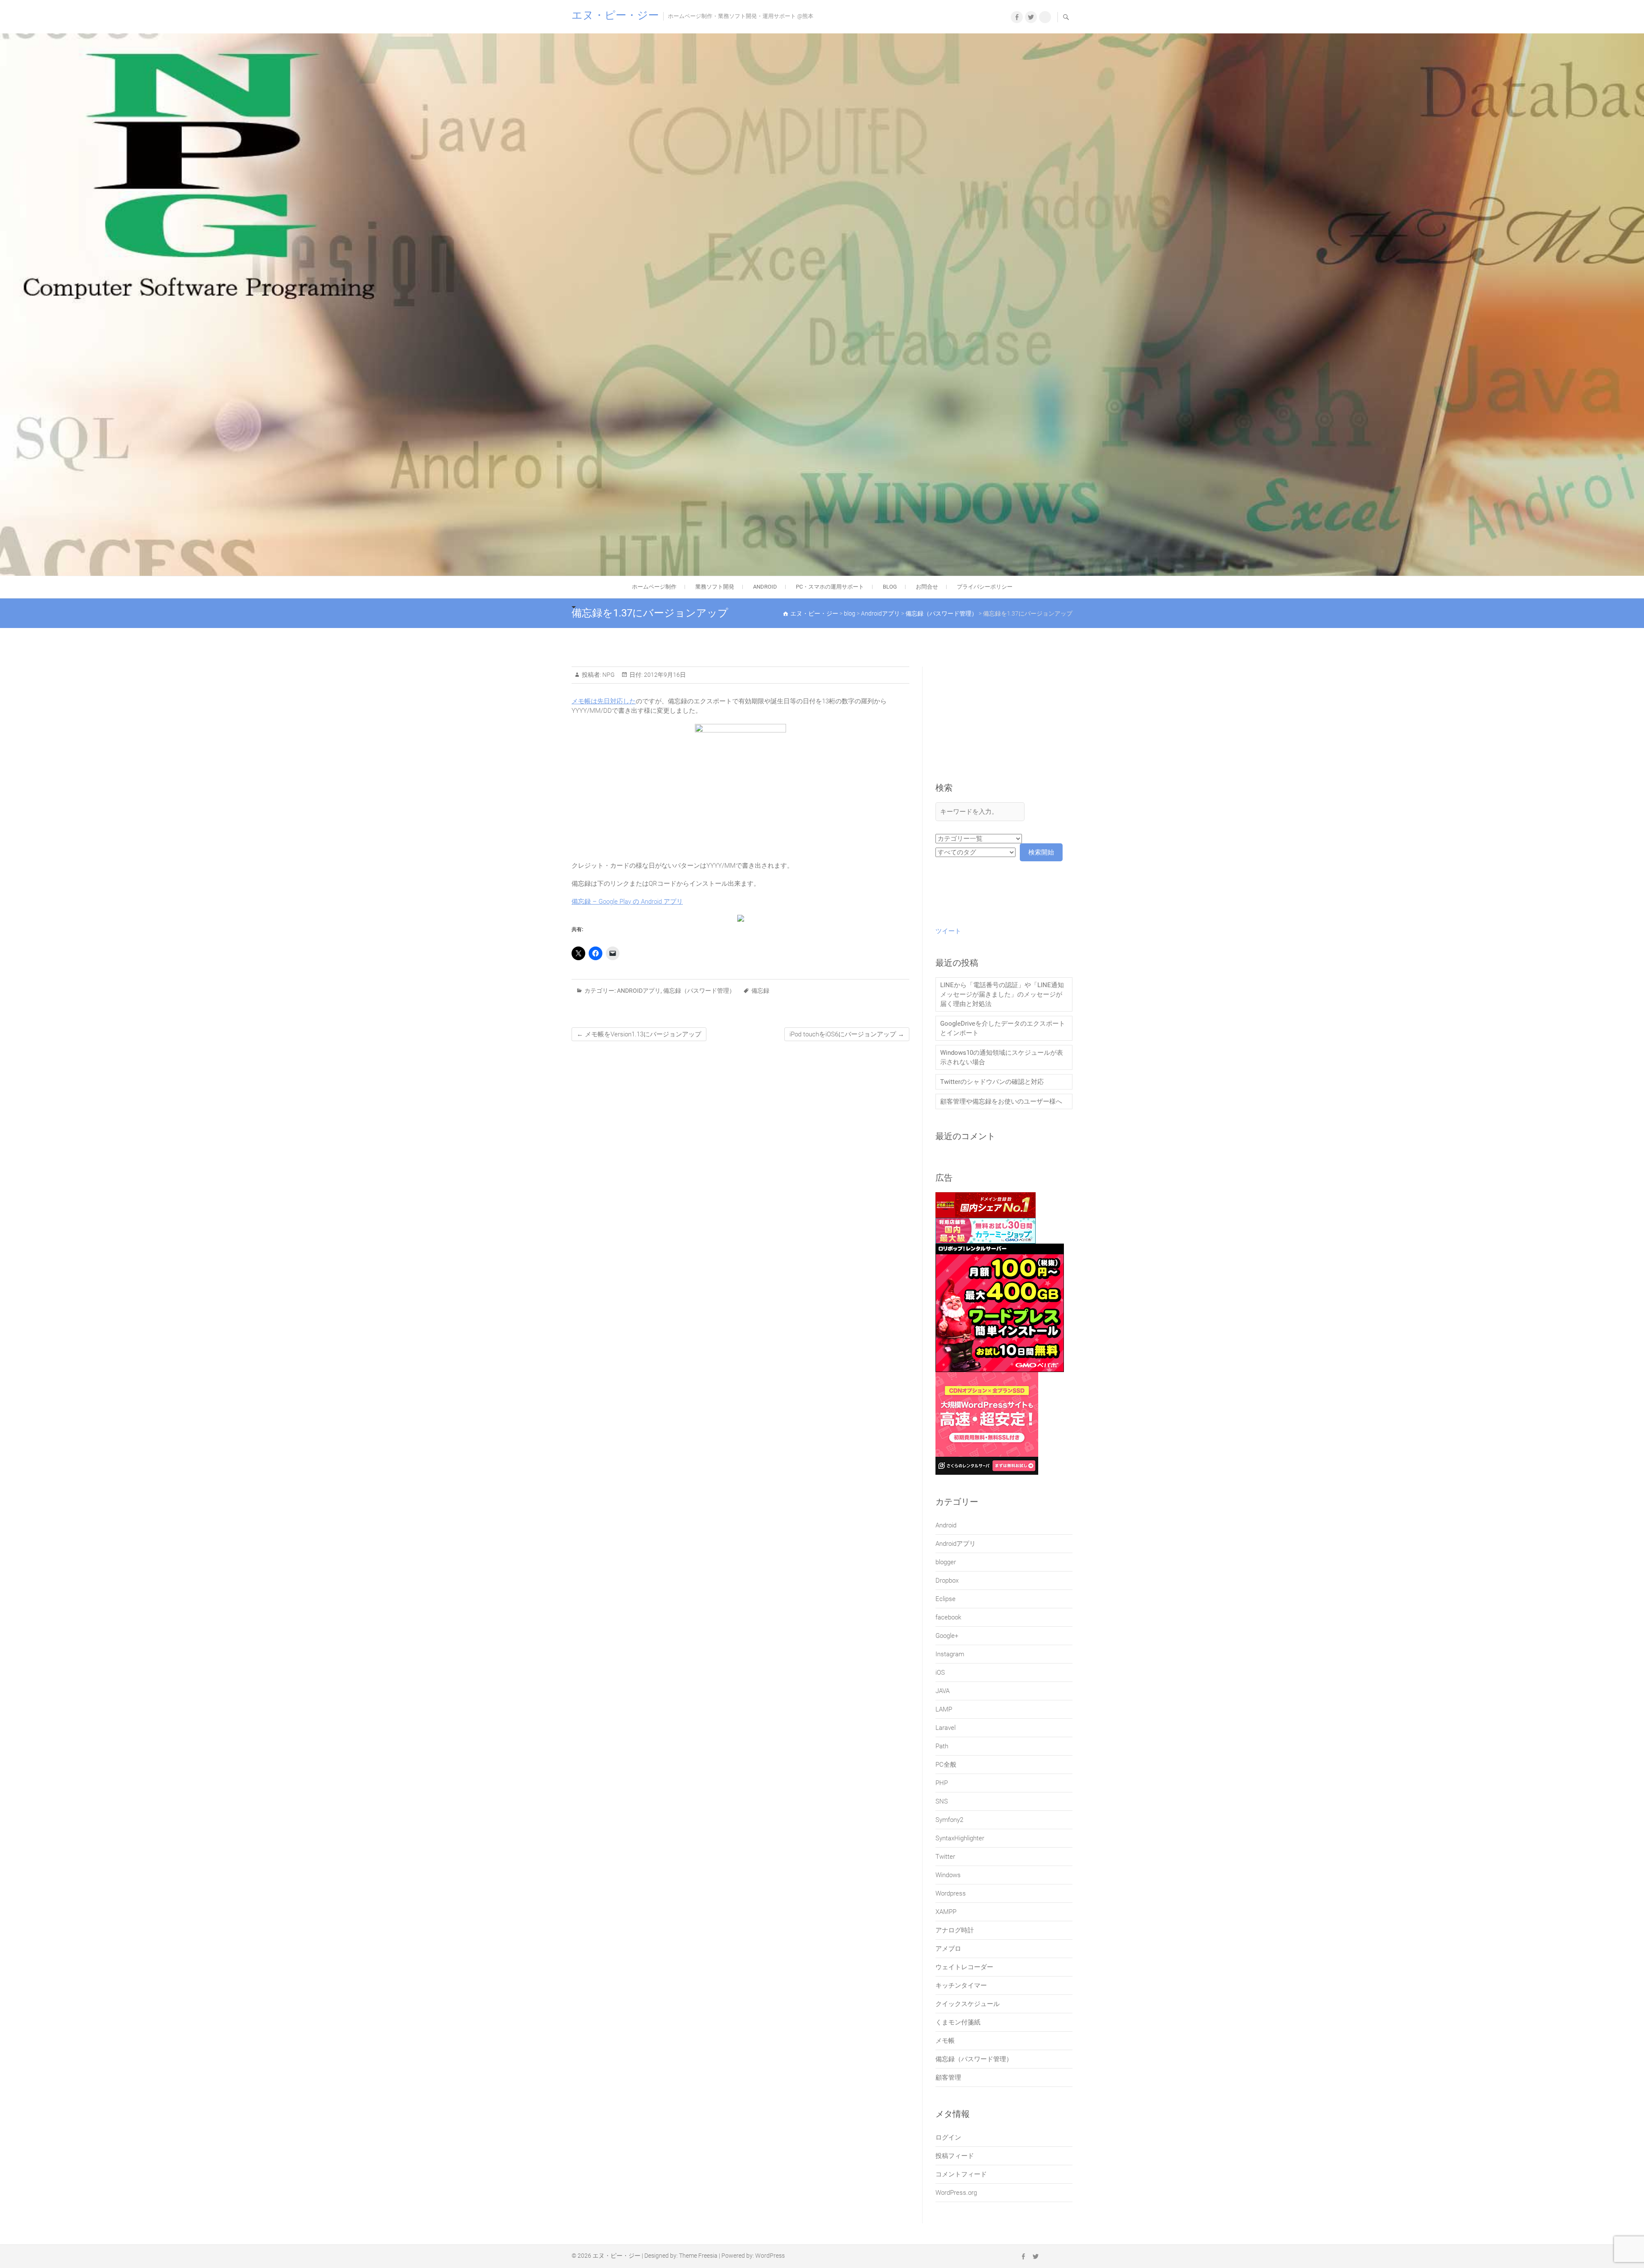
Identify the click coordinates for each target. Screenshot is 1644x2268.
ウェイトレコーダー (964, 1967)
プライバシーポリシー (985, 587)
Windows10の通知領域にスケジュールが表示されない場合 (1002, 1057)
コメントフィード (961, 2174)
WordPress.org (956, 2193)
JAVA (943, 1691)
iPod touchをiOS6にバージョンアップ (847, 1034)
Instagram (950, 1654)
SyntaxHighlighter (960, 1838)
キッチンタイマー (961, 1985)
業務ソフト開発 (715, 587)
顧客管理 (948, 2078)
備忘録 (760, 991)
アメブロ (948, 1949)
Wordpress (951, 1893)
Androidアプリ (639, 991)
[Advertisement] (1004, 724)
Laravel (946, 1728)
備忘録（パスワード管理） (699, 991)
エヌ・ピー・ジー (615, 15)
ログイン (948, 2137)
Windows (948, 1875)
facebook (948, 1617)
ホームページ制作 (654, 587)
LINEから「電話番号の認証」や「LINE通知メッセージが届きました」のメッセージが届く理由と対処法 (1002, 994)
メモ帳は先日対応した (604, 701)
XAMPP (946, 1912)
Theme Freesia (698, 2256)
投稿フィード (955, 2156)
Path (942, 1746)
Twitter (945, 1857)
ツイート (948, 931)
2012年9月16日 (664, 675)
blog (890, 587)
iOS (940, 1673)
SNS (942, 1801)
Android (946, 1525)
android (765, 587)
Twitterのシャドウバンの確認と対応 (992, 1082)
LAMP (944, 1709)
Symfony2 (949, 1820)
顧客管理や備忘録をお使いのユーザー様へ (1001, 1101)
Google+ (947, 1636)
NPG (608, 675)
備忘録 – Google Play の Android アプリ (627, 902)
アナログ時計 (955, 1930)
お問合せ (927, 587)
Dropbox (947, 1580)
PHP (942, 1783)
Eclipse (946, 1599)
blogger (946, 1562)
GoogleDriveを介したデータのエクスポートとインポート (1003, 1028)
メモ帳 (945, 2041)
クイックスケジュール (968, 2004)
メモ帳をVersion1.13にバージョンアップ (639, 1034)
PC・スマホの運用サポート (830, 587)
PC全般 (946, 1765)
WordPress (770, 2256)
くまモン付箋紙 (958, 2022)
